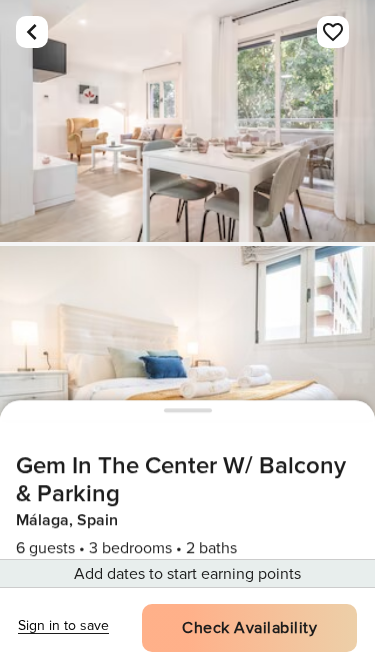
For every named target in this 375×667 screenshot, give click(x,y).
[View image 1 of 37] (187, 121)
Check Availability (249, 628)
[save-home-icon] (333, 32)
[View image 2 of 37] (187, 367)
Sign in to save (63, 625)
